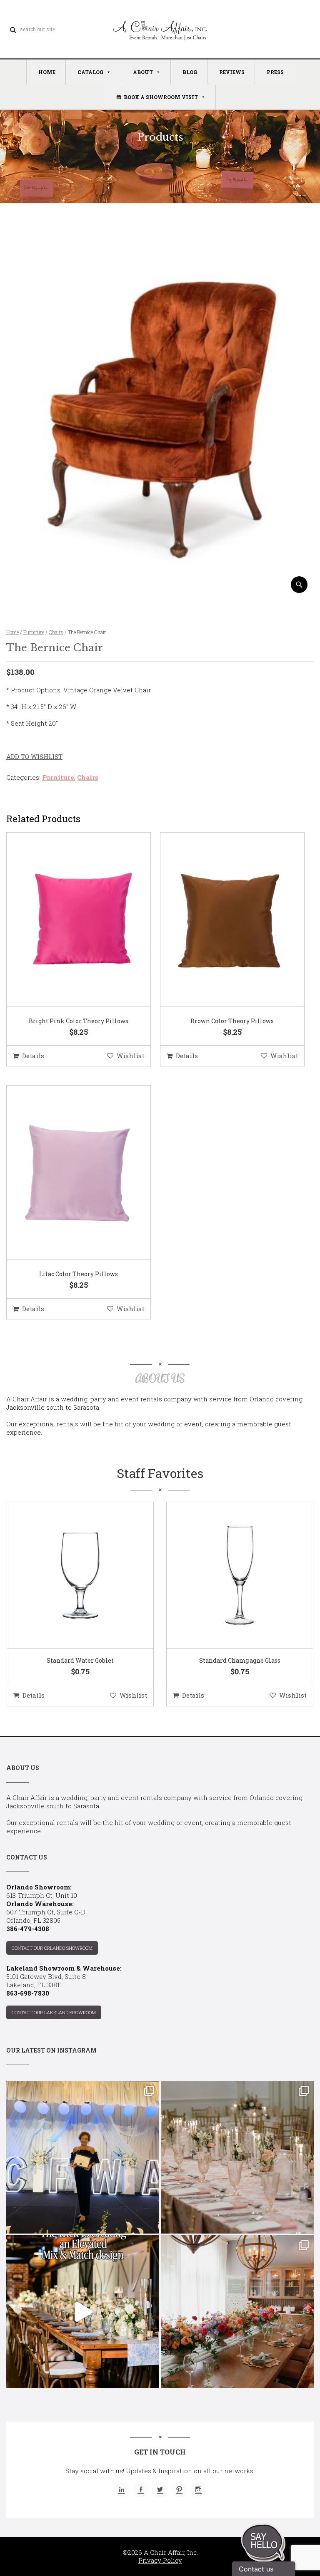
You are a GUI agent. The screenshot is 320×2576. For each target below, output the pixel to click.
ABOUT (143, 72)
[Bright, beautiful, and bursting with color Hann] (237, 2312)
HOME (47, 72)
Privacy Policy (160, 2560)
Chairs (56, 632)
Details (33, 1056)
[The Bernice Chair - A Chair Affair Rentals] (160, 590)
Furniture (34, 632)
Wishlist (130, 1056)
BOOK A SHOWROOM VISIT (161, 97)
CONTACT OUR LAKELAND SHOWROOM (54, 2012)
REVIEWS (232, 72)
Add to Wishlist (34, 756)
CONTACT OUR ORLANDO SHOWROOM (52, 1948)
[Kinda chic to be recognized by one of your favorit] (83, 2157)
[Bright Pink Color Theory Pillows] (68, 920)
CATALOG (90, 72)
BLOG (190, 72)
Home (12, 632)
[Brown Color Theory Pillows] (222, 920)
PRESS (275, 72)
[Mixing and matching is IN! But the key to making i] (83, 2312)
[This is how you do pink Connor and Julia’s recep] (237, 2157)
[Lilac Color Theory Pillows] (68, 1173)
